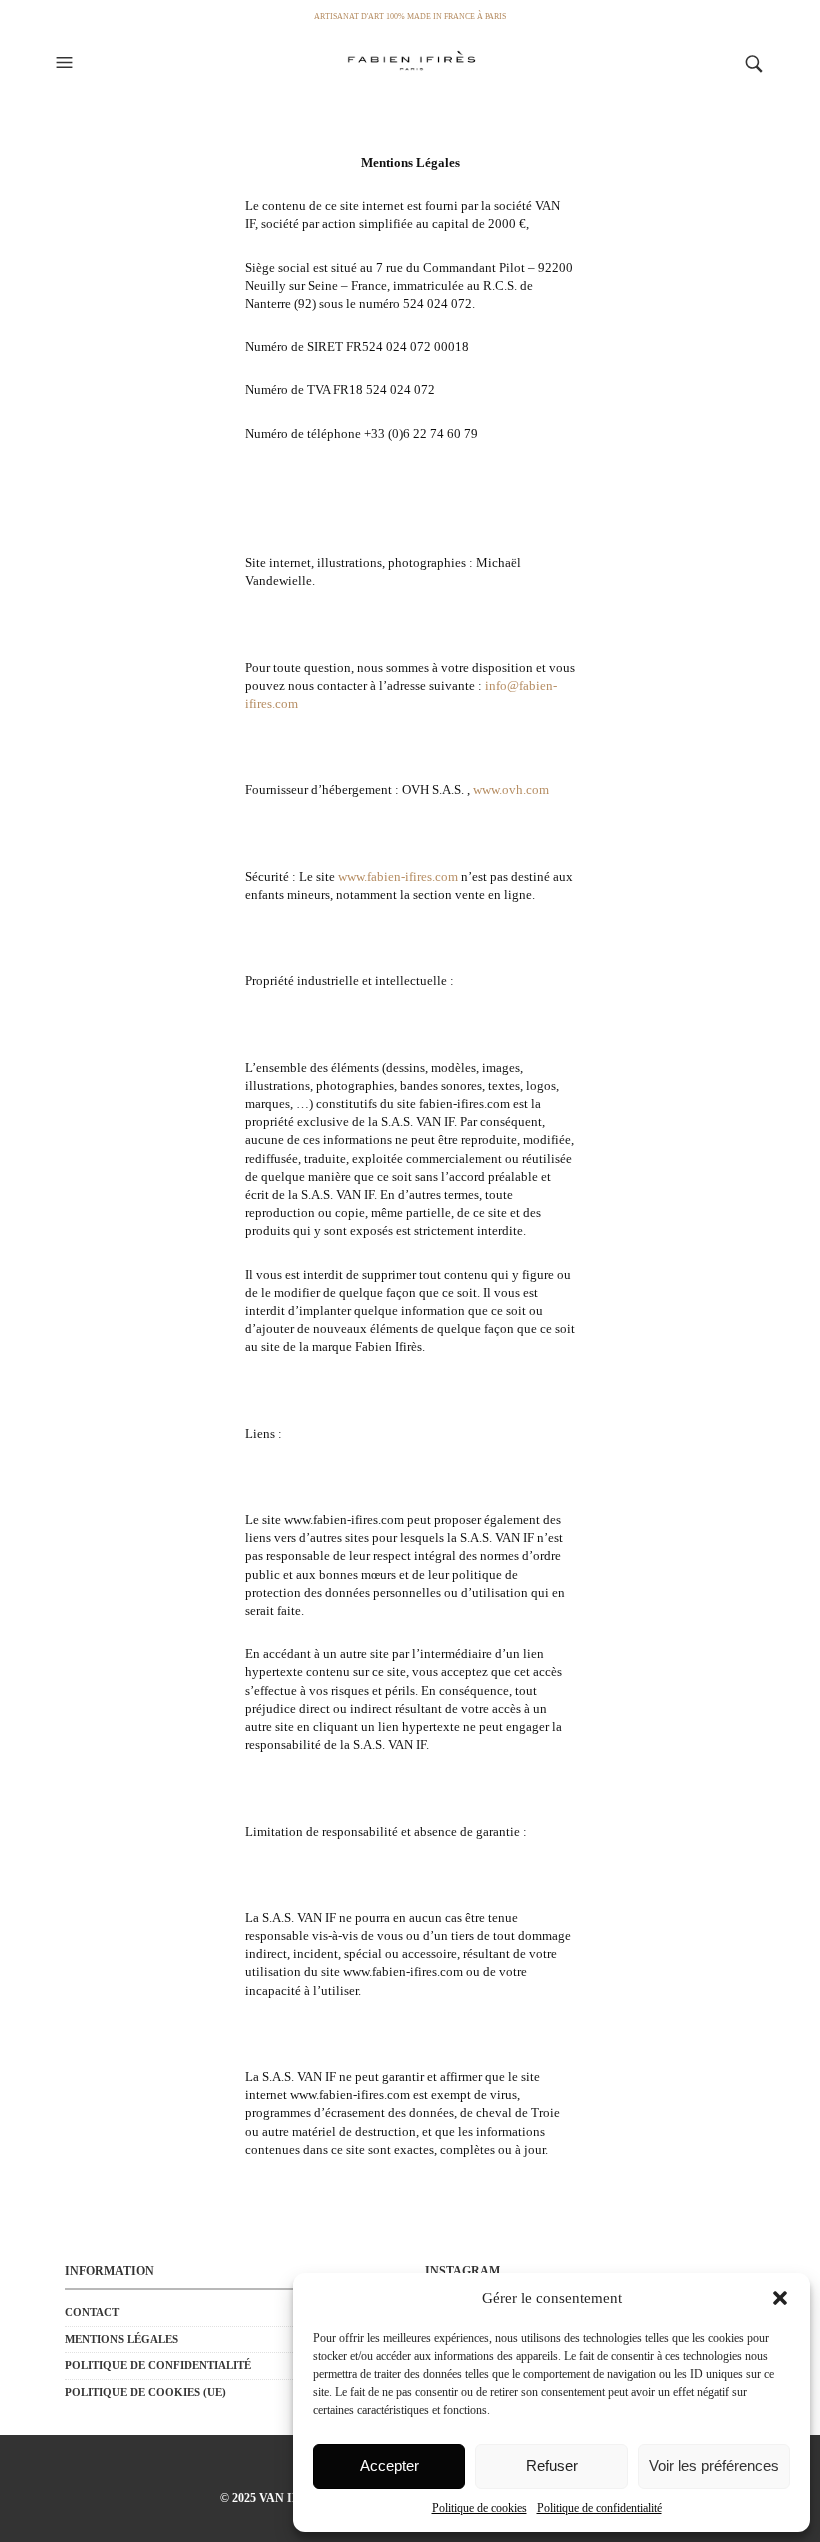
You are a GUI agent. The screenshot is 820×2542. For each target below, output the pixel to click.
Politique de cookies (479, 2508)
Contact (92, 2312)
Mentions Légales (121, 2339)
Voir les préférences (714, 2465)
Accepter (389, 2465)
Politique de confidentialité (599, 2508)
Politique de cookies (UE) (145, 2392)
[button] (780, 2298)
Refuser (552, 2465)
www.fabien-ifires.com (398, 876)
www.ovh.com (511, 789)
